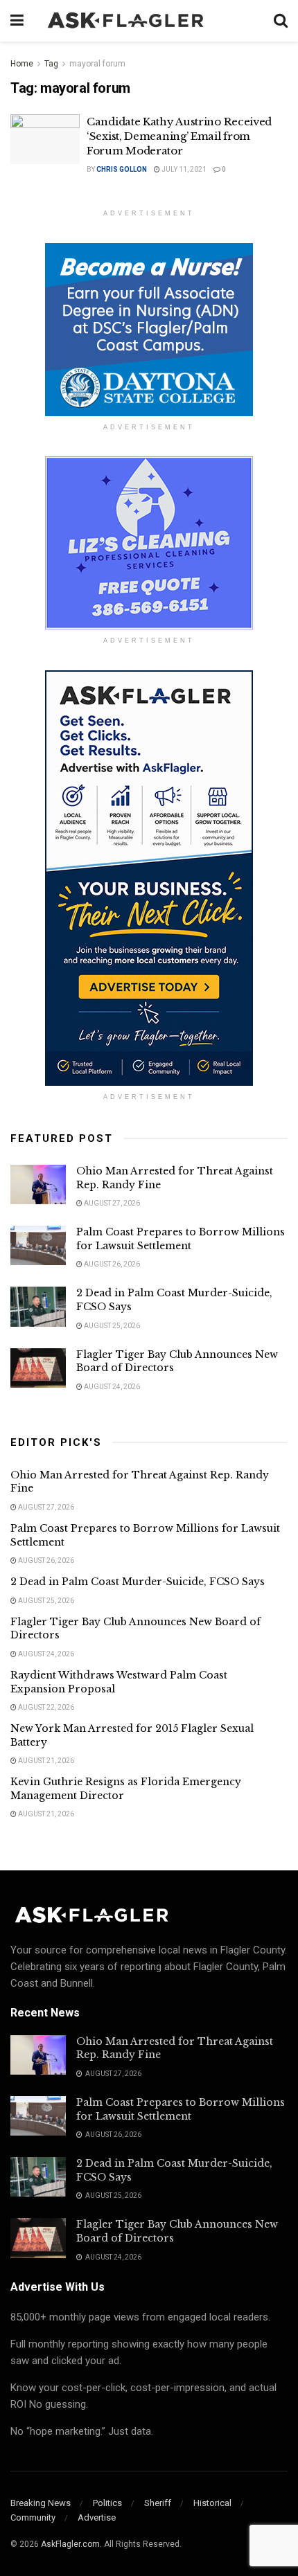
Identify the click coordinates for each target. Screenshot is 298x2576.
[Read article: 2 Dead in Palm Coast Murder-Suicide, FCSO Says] (38, 1306)
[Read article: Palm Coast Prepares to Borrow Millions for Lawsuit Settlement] (38, 1245)
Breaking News (41, 2503)
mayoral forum (97, 64)
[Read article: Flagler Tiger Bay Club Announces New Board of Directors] (38, 1368)
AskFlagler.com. (71, 2544)
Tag (51, 64)
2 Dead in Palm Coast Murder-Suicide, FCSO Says (138, 1582)
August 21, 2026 (45, 1761)
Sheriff (158, 2503)
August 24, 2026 (111, 1387)
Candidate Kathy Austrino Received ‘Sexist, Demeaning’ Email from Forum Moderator (179, 136)
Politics (107, 2503)
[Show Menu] (17, 21)
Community (33, 2517)
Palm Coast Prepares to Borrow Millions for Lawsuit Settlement (181, 1239)
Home (22, 64)
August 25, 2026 (111, 1326)
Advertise (97, 2517)
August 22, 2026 (45, 1707)
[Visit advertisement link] (149, 330)
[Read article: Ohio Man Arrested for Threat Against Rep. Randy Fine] (38, 1184)
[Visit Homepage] (149, 21)
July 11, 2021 (183, 169)
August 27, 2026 (111, 1203)
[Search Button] (281, 21)
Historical (212, 2503)
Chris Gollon (122, 169)
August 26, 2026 (111, 1264)
